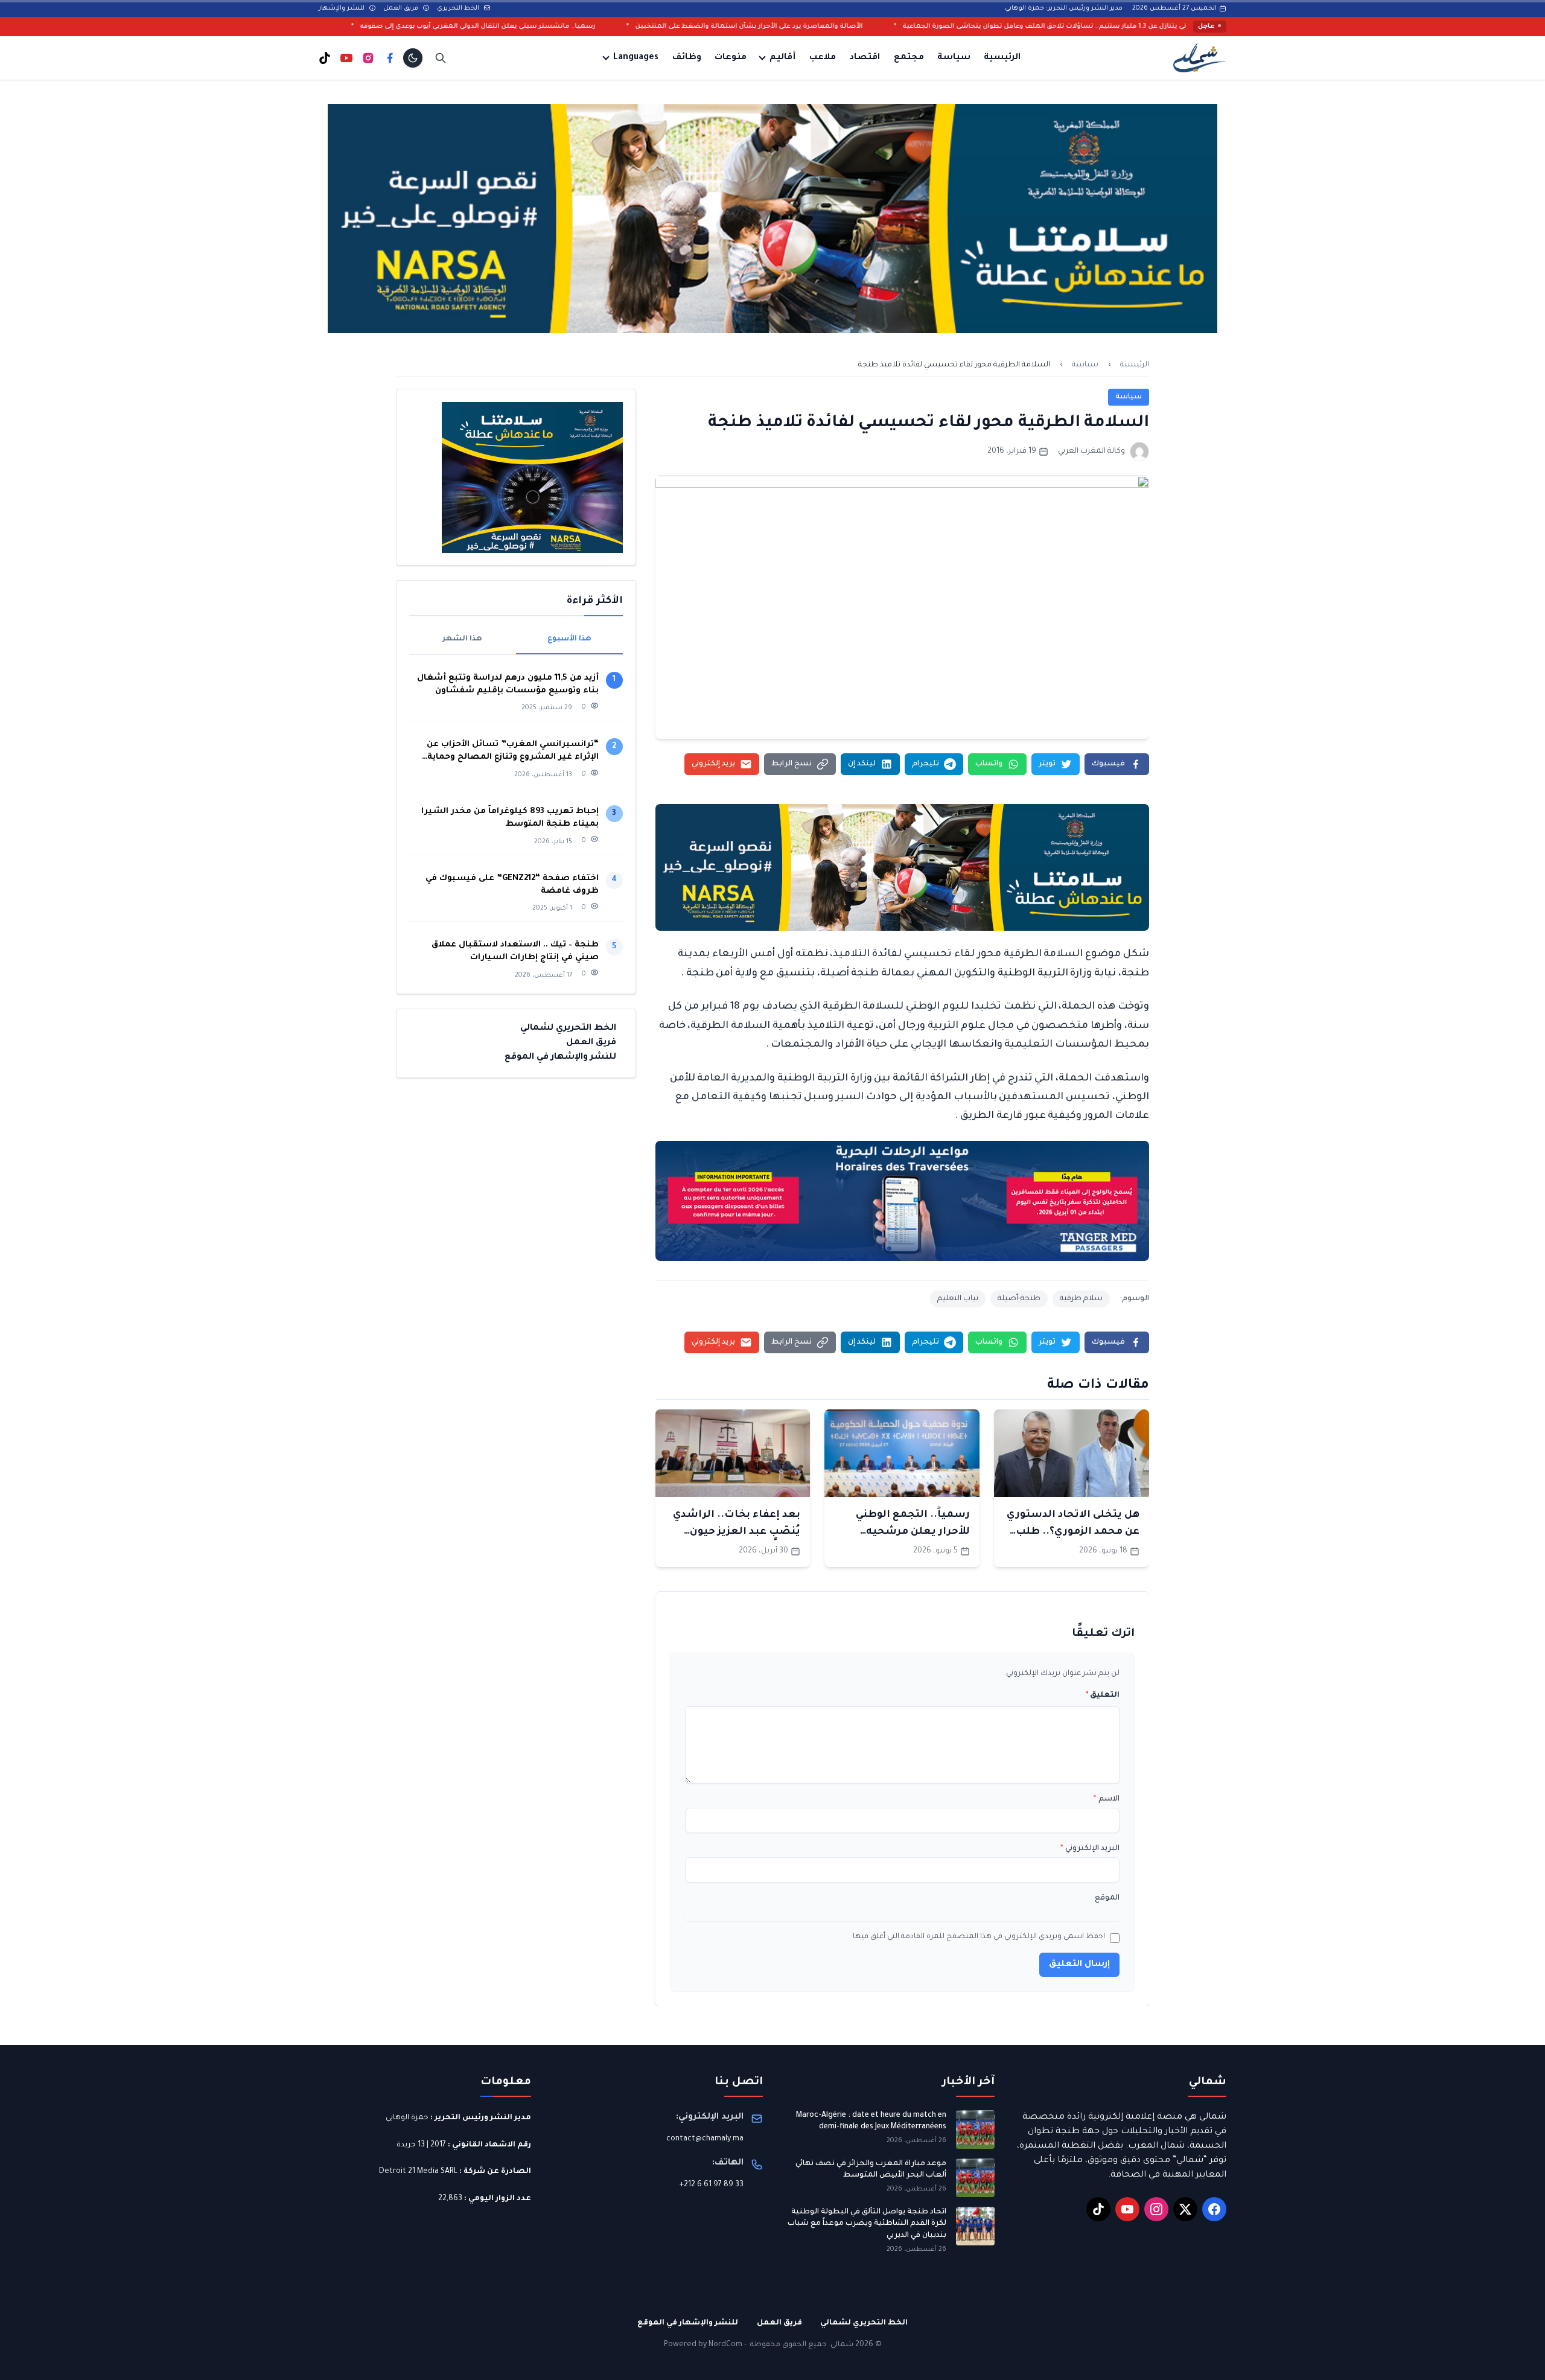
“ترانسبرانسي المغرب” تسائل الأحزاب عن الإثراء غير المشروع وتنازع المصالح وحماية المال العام (513, 752)
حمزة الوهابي (407, 2118)
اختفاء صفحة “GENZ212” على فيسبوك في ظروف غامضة (512, 885)
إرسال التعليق (1079, 1965)
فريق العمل (402, 8)
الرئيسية (1002, 58)
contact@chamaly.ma (705, 2139)
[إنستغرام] (368, 58)
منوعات (731, 58)
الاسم (1107, 1799)
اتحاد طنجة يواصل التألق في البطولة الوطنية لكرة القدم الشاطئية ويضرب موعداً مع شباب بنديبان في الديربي (867, 2224)
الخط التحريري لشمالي (568, 1029)
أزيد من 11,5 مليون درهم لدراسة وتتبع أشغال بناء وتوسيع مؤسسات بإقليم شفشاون (508, 684)
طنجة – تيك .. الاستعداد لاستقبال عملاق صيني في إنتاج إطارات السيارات (515, 951)
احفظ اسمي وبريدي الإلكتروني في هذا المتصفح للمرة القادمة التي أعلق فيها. (978, 1937)
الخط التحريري (459, 8)
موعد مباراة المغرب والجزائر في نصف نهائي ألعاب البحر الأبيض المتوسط (871, 2170)
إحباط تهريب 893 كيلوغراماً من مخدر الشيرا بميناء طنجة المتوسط (510, 818)
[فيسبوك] (390, 58)
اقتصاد (865, 58)
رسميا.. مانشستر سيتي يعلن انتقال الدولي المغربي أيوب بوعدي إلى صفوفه (658, 27)
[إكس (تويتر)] (1185, 2209)
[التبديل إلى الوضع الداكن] (413, 58)
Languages (636, 58)
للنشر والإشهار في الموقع (560, 1058)
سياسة (954, 58)
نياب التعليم (958, 1299)
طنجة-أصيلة (1019, 1299)
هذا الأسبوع (569, 639)
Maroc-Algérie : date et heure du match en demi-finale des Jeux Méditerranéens (871, 2122)
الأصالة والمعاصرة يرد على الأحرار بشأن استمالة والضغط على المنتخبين (929, 27)
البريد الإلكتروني (1090, 1849)
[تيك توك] (325, 58)
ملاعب (823, 58)
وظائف (687, 58)
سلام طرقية (1081, 1299)
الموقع (1107, 1898)
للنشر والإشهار (342, 8)
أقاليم (782, 58)
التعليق (1103, 1696)
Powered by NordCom (703, 2345)
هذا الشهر (462, 639)
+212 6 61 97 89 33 (712, 2185)
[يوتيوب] (346, 58)
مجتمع (909, 58)
